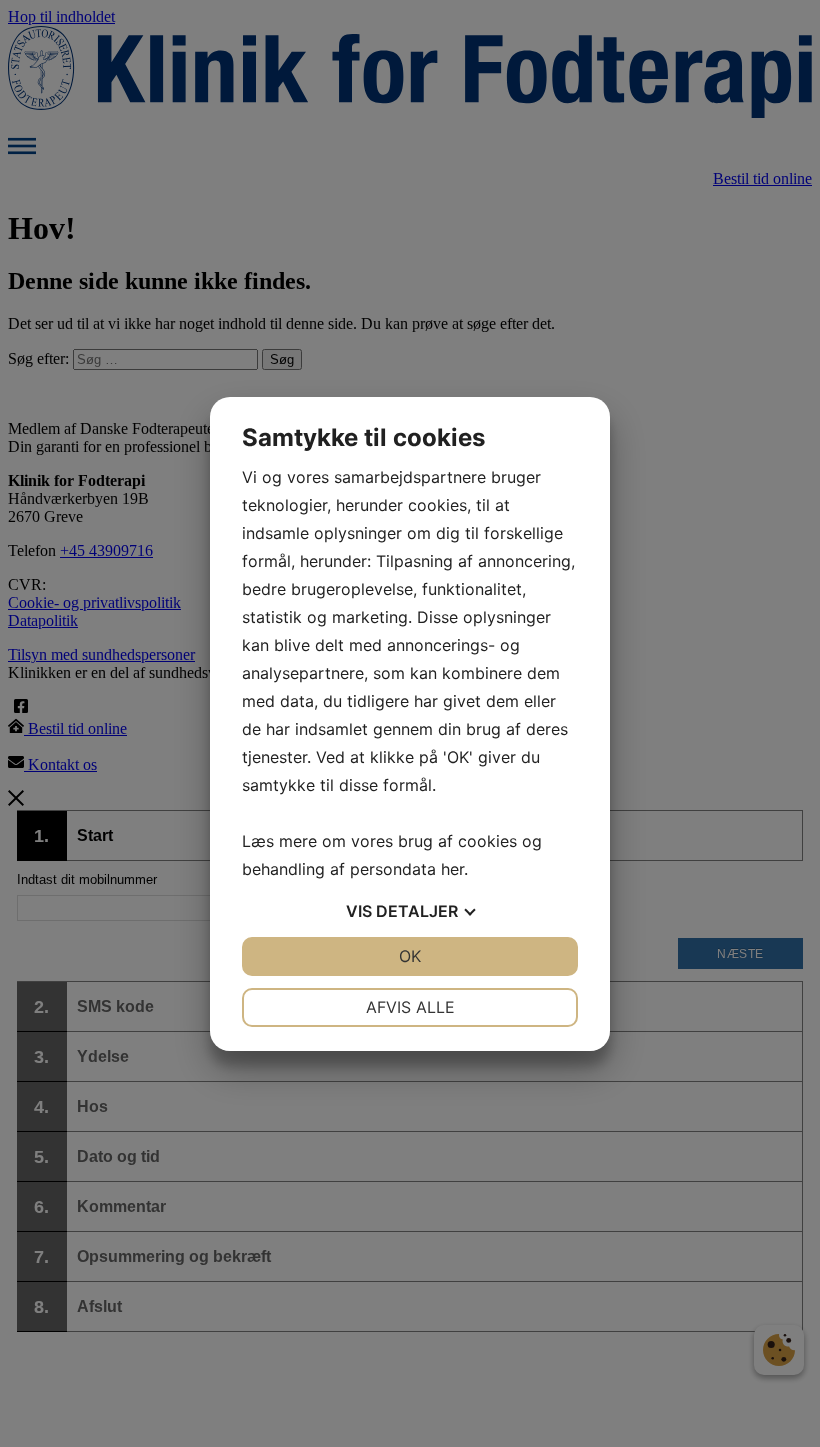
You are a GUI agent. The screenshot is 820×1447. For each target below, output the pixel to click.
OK (410, 956)
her (452, 869)
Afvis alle (410, 1007)
